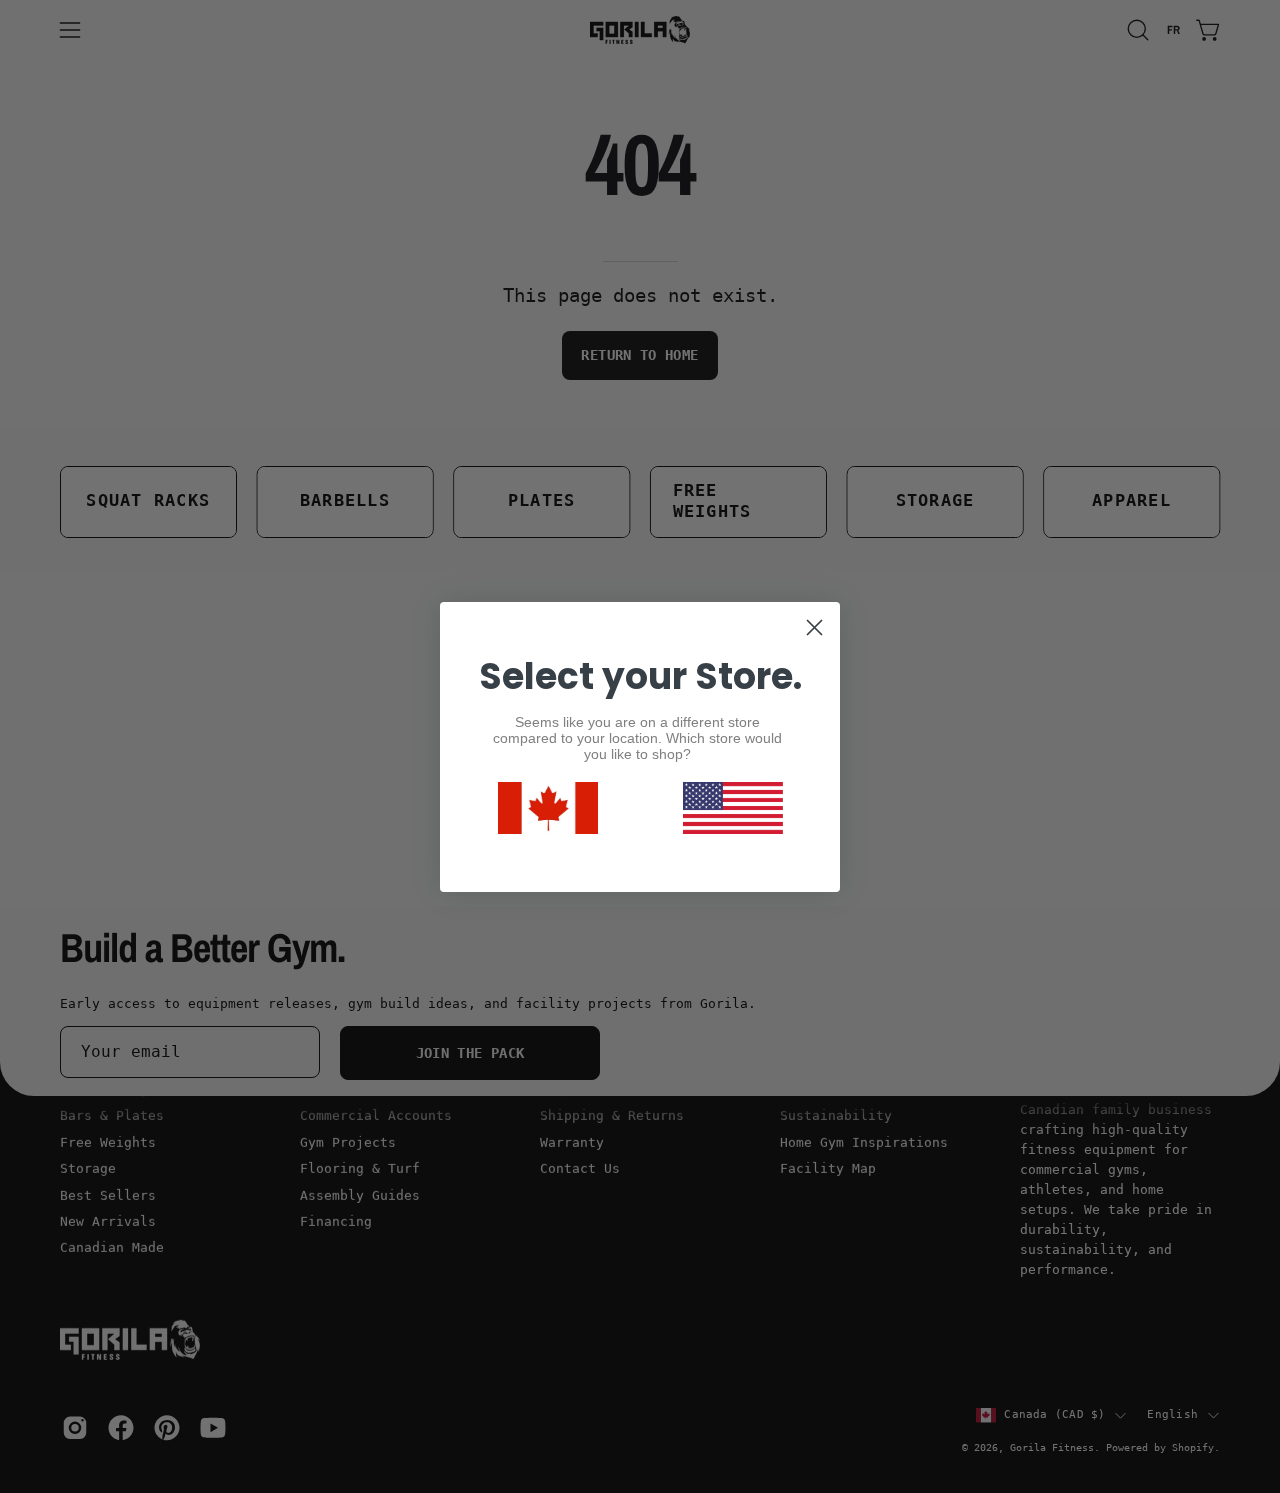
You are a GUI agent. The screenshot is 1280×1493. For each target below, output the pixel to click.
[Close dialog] (814, 627)
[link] (548, 808)
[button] (733, 808)
